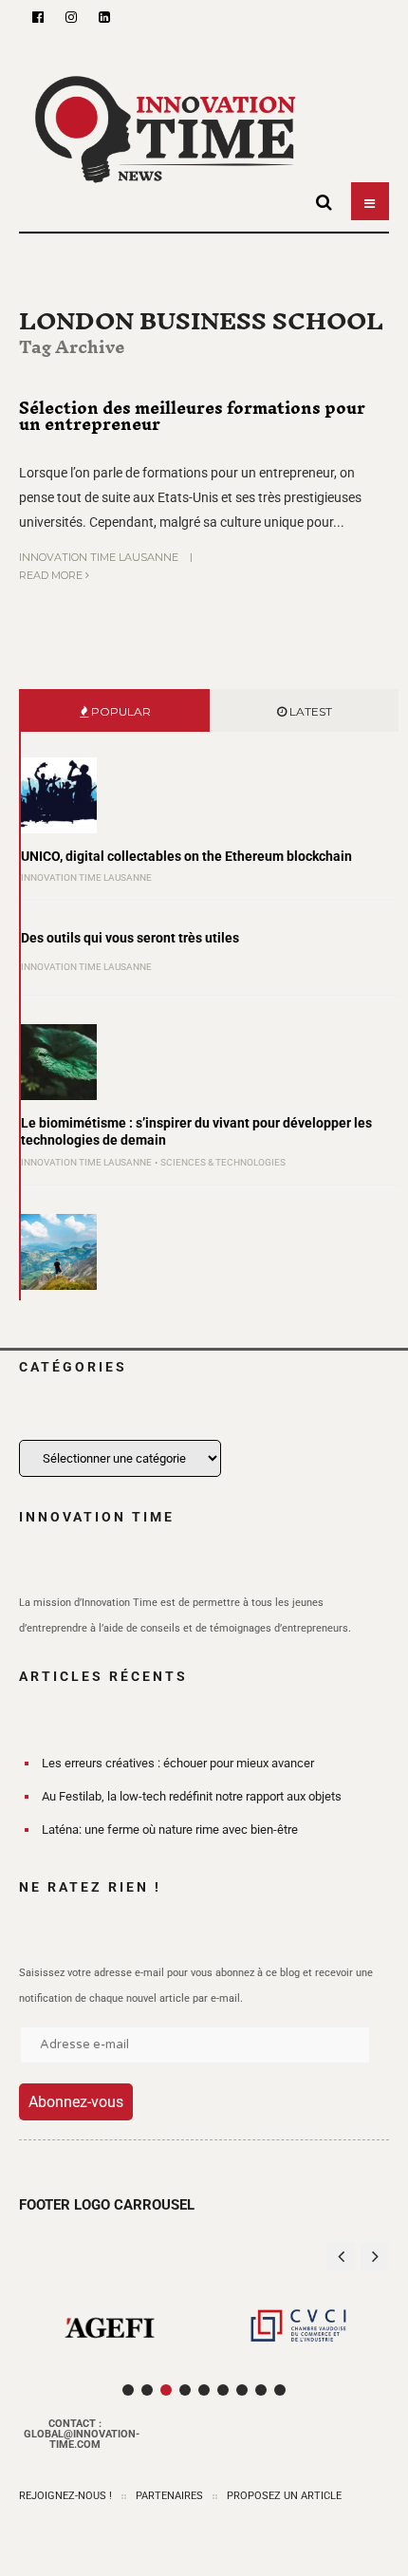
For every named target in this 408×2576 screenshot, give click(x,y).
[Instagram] (71, 17)
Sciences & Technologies (223, 1162)
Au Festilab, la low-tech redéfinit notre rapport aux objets (192, 1796)
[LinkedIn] (104, 17)
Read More (52, 575)
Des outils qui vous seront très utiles (130, 938)
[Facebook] (38, 17)
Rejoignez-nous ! (65, 2496)
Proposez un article (284, 2496)
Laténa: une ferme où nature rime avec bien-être (170, 1829)
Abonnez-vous (76, 2102)
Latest (309, 711)
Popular (120, 711)
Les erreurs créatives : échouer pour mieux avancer (178, 1763)
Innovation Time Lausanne (99, 557)
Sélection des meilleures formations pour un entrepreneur (192, 416)
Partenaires (169, 2496)
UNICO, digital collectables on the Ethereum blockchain (186, 856)
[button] (375, 2256)
